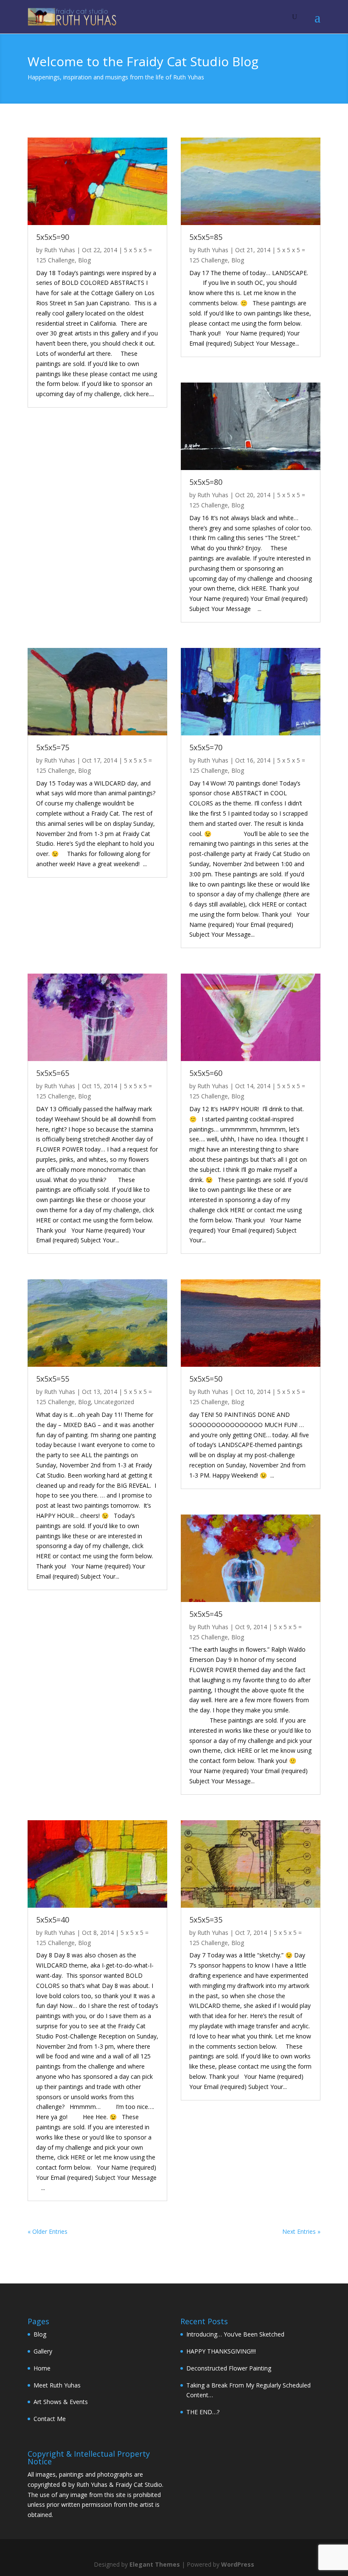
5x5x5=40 (53, 1920)
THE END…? (203, 2412)
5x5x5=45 (206, 1614)
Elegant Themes (155, 2564)
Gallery (43, 2351)
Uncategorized (114, 1402)
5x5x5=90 (53, 237)
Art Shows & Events (61, 2402)
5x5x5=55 (53, 1379)
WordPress (238, 2564)
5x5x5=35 (206, 1920)
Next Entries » (301, 2231)
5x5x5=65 (53, 1073)
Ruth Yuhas (60, 250)
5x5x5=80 (206, 482)
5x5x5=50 (206, 1379)
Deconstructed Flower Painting (229, 2368)
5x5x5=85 (206, 237)
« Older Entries (48, 2231)
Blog (84, 260)
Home (42, 2368)
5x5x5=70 (206, 747)
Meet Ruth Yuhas (57, 2385)
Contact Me (50, 2419)
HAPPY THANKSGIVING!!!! (221, 2351)
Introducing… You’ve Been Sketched (235, 2334)
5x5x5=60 (206, 1073)
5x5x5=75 (53, 747)
